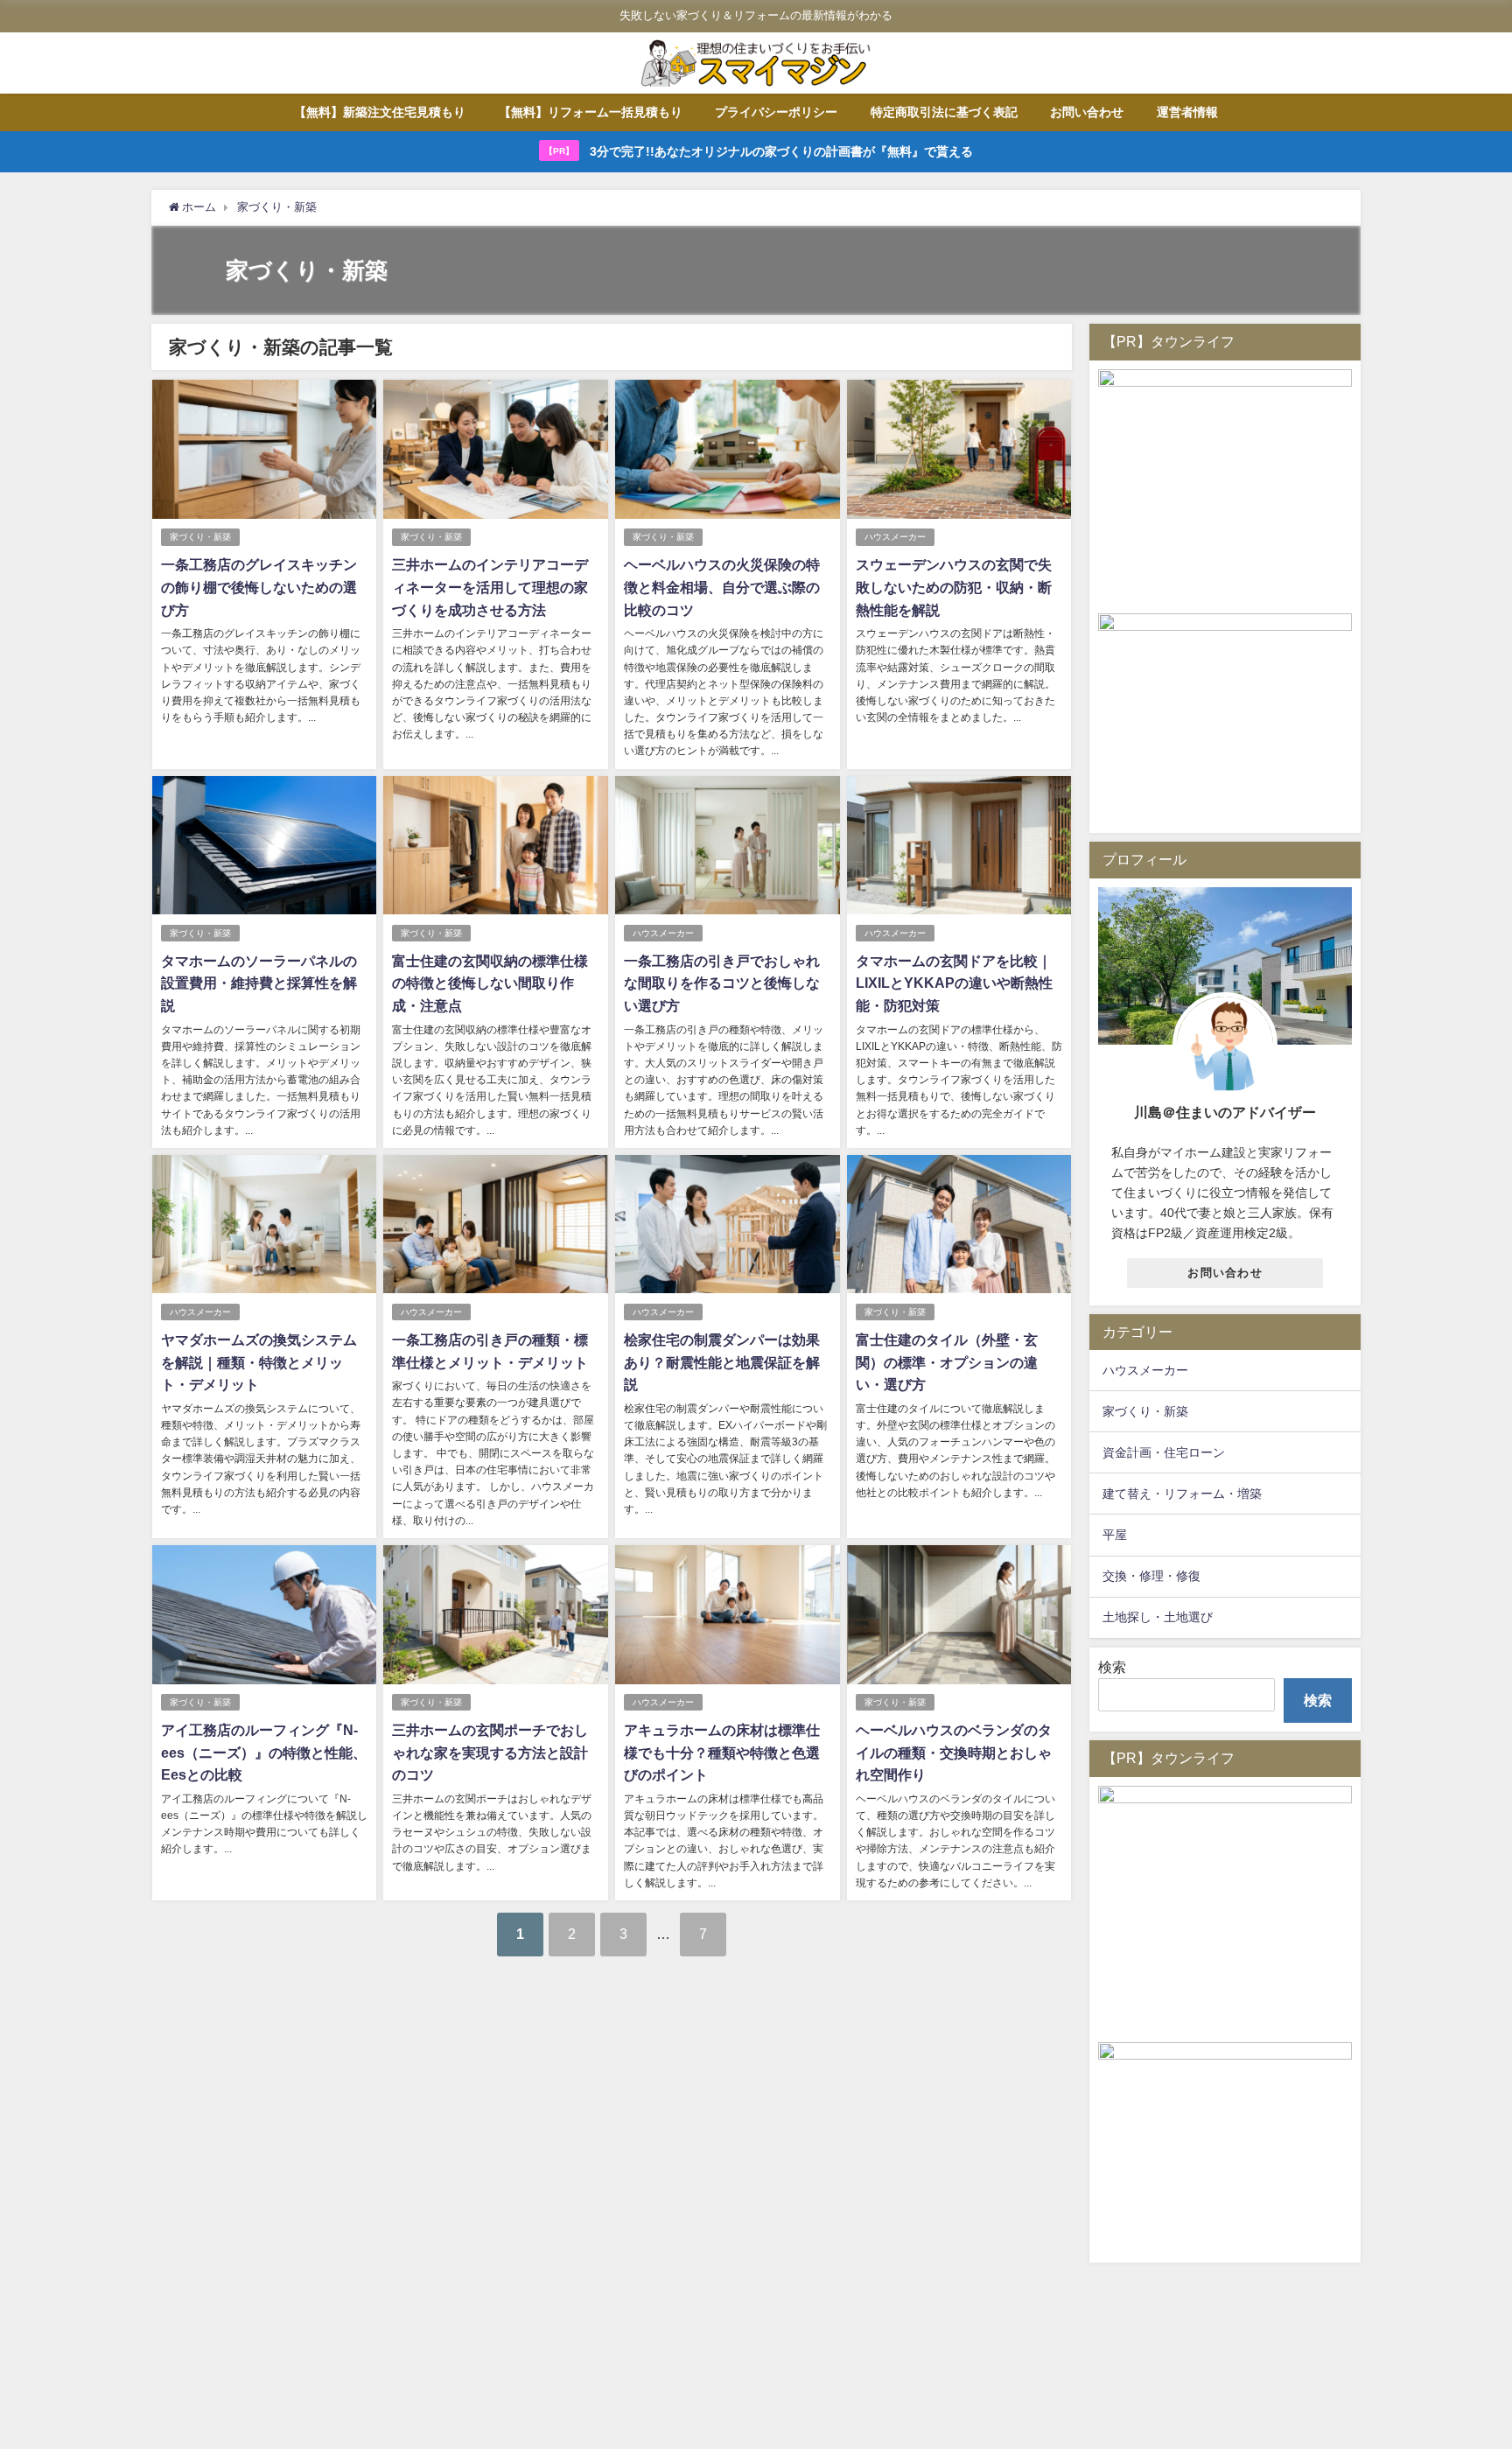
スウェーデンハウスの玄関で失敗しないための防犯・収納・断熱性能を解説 (954, 587)
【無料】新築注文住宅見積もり (380, 112)
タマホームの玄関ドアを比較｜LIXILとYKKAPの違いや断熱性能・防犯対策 (954, 983)
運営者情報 (1187, 112)
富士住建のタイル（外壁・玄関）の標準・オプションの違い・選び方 (947, 1362)
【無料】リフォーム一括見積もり (591, 112)
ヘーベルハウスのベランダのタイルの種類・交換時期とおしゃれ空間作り (954, 1752)
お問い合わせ (1087, 112)
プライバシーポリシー (776, 112)
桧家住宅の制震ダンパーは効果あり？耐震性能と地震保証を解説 (722, 1362)
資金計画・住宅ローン (1164, 1452)
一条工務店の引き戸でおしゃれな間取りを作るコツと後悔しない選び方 (722, 983)
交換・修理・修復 (1151, 1576)
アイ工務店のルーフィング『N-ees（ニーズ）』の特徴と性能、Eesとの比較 (264, 1752)
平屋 (1115, 1535)
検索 (1112, 1667)
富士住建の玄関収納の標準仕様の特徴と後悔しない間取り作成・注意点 (490, 983)
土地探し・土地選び (1158, 1617)
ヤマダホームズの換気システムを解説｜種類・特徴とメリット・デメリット (259, 1362)
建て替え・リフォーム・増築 (1182, 1494)
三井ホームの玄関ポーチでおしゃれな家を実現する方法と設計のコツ (490, 1752)
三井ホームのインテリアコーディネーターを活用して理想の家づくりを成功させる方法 (490, 587)
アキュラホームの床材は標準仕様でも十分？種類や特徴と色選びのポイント (722, 1752)
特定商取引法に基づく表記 (944, 112)
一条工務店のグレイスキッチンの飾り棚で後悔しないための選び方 (259, 587)
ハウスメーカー (895, 537)
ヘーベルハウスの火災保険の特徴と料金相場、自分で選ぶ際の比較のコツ (722, 587)
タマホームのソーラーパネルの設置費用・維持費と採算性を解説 (259, 983)
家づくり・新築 (200, 537)
